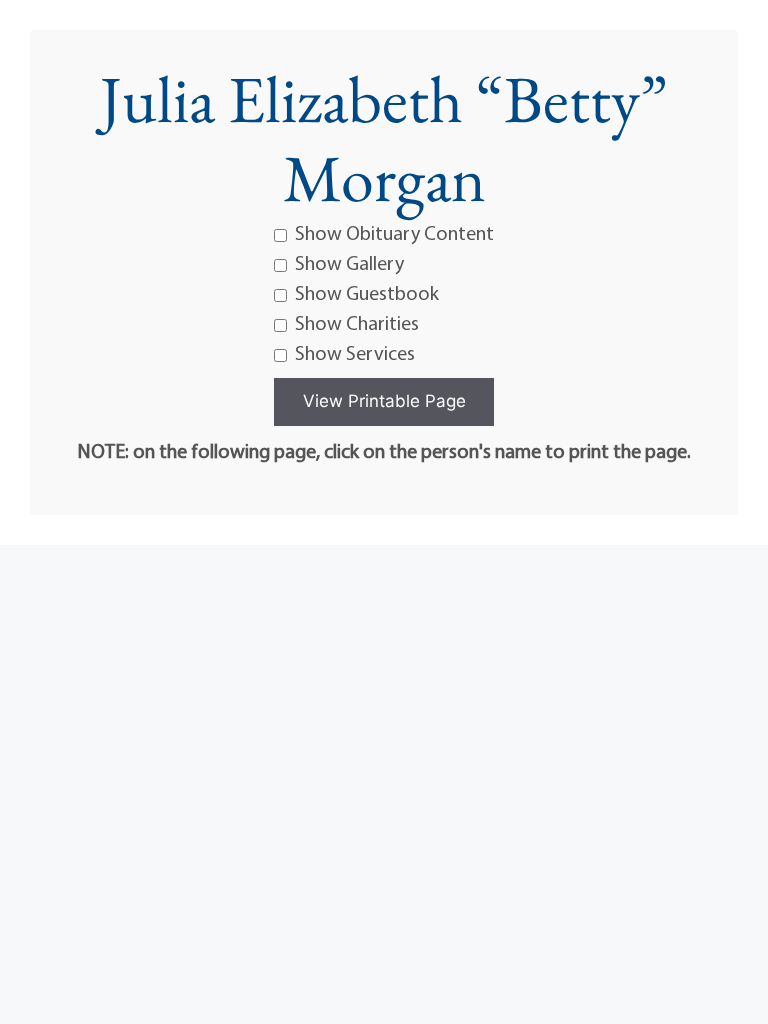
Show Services (355, 352)
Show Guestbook (367, 292)
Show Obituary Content (394, 232)
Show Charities (357, 322)
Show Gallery (349, 262)
